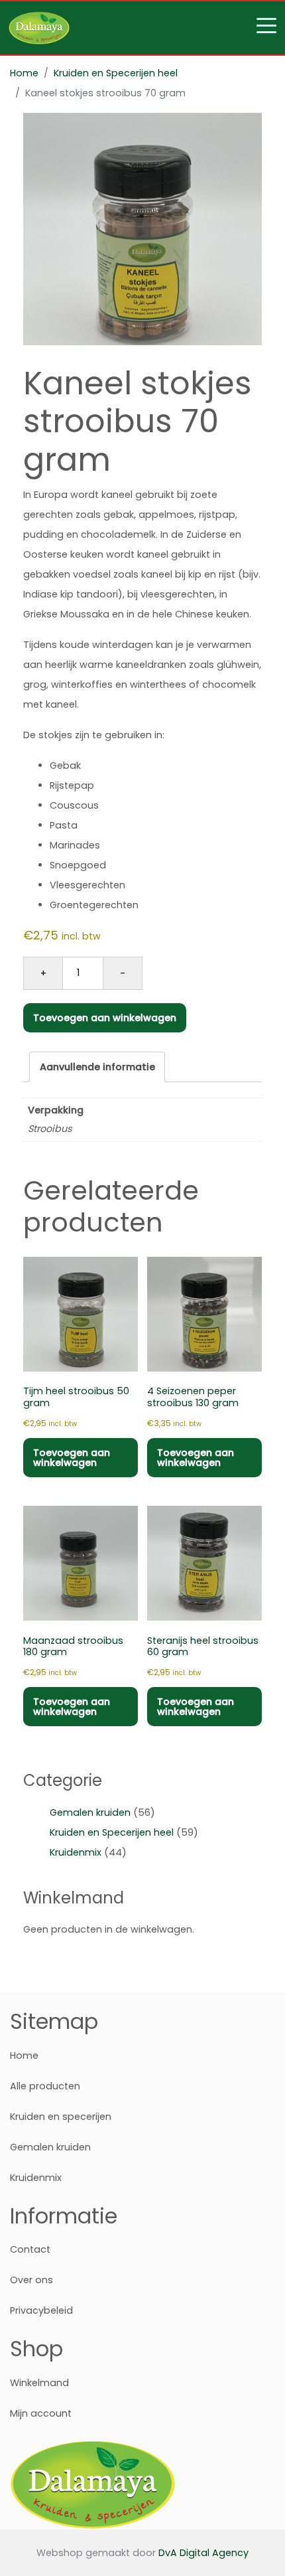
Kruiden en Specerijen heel (116, 73)
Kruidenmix (76, 1852)
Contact (30, 2249)
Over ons (31, 2280)
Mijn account (41, 2413)
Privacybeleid (41, 2310)
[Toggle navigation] (142, 28)
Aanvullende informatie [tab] (97, 1067)
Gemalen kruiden (90, 1812)
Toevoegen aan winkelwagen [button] (72, 1457)
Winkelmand (39, 2383)
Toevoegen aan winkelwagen (105, 1018)
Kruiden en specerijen (61, 2117)
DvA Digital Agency (203, 2553)
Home (24, 73)
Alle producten (45, 2086)
